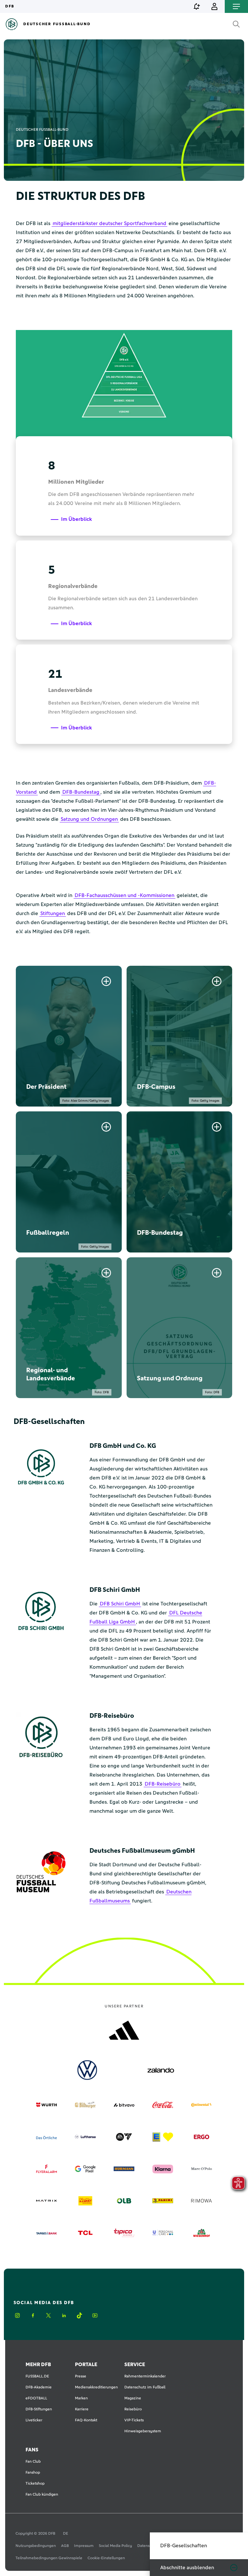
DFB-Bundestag (81, 792)
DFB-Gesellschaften (184, 2546)
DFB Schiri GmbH (120, 1604)
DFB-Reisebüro (163, 1784)
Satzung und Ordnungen (89, 819)
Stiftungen (53, 913)
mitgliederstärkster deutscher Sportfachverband (109, 223)
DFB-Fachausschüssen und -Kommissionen (124, 895)
